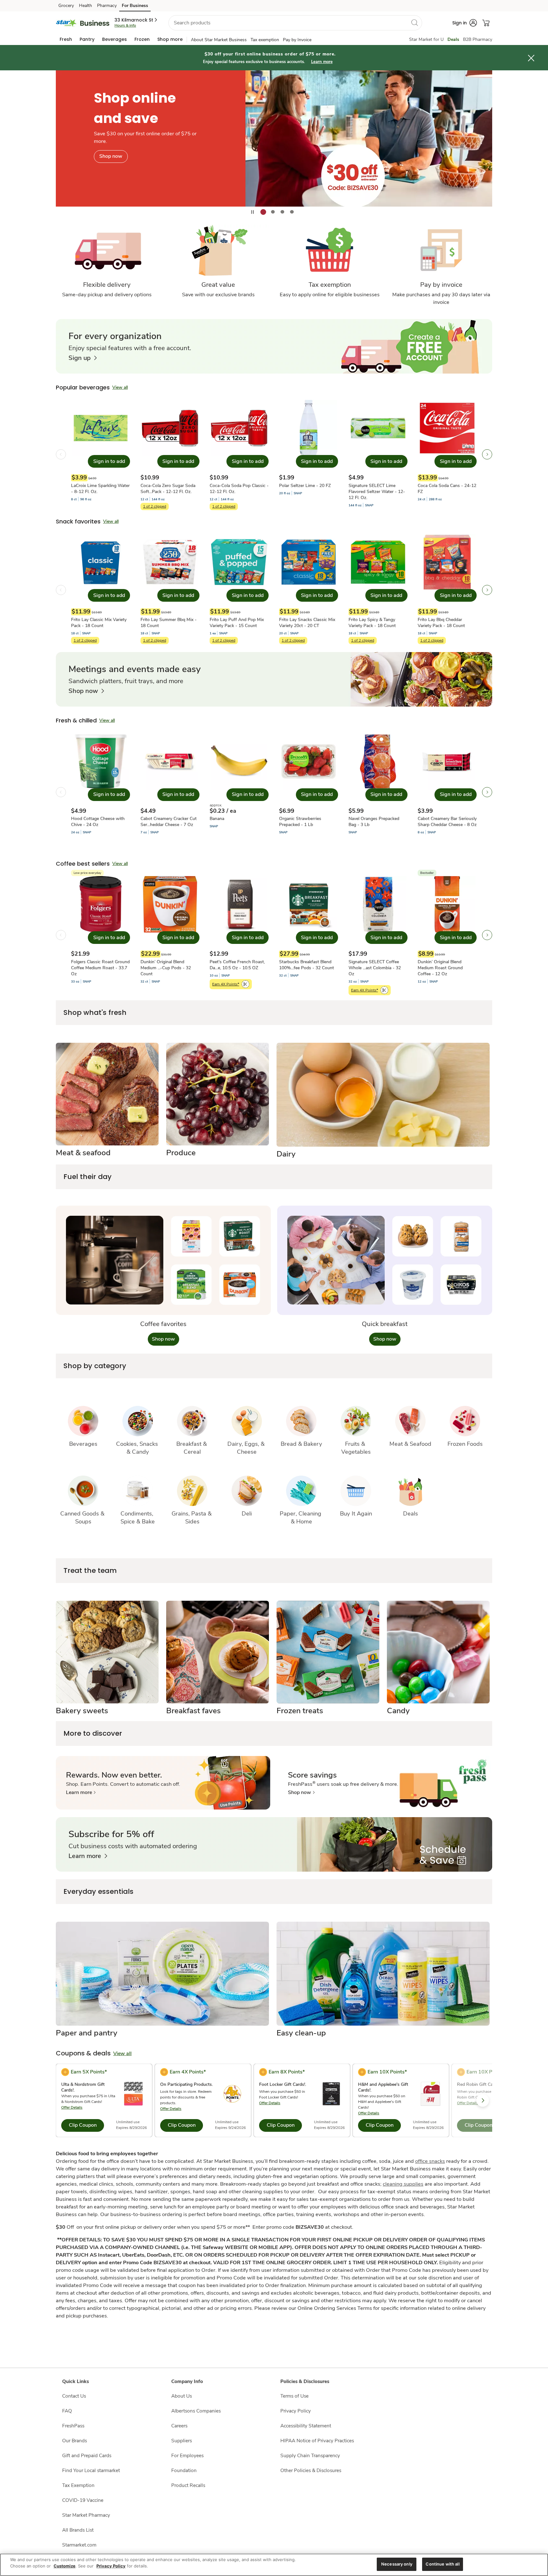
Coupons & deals (83, 2053)
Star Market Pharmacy (86, 2515)
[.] (274, 138)
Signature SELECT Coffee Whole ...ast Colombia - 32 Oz (375, 968)
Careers (179, 2426)
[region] (274, 2565)
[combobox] (295, 23)
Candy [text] (398, 1711)
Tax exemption (265, 40)
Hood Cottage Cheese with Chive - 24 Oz (98, 822)
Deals (453, 39)
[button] (136, 20)
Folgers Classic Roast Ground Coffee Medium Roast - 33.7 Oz (100, 968)
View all (120, 387)
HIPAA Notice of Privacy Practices (317, 2441)
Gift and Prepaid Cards (87, 2455)
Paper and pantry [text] (87, 2033)
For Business (135, 6)
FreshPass (73, 2426)
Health (85, 6)
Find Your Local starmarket (91, 2470)
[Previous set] (61, 454)
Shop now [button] (163, 1339)
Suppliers (182, 2441)
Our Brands (75, 2441)
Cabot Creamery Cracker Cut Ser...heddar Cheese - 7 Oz (169, 822)
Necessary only (397, 2564)
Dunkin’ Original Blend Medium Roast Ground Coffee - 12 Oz (440, 968)
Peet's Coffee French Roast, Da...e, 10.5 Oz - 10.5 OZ (237, 965)
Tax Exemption (78, 2485)
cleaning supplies (403, 2184)
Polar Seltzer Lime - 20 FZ (305, 486)
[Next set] (487, 454)
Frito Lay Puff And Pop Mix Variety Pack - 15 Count (237, 623)
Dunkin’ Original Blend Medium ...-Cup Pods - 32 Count (166, 968)
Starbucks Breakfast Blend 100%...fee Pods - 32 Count (307, 965)
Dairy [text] (286, 1154)
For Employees (187, 2455)
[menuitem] (66, 39)
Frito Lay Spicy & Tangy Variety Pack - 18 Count (372, 623)
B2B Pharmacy (478, 39)
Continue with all (442, 2564)
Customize (65, 2566)
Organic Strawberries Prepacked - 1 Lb (300, 822)
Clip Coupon (83, 2125)
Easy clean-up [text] (301, 2033)
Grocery (66, 6)
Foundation (184, 2470)
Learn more (322, 62)
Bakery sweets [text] (82, 1711)
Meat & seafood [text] (83, 1153)
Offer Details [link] (72, 2107)
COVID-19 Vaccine (83, 2500)
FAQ (67, 2411)
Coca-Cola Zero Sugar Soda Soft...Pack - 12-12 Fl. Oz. (168, 489)
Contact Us (74, 2396)
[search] (414, 22)
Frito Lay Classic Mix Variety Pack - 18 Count (99, 623)
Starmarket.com (79, 2545)
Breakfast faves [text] (193, 1711)
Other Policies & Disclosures (311, 2470)
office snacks (430, 2161)
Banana (217, 819)
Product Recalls (188, 2485)
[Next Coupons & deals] (483, 2100)
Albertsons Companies (196, 2411)
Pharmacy (107, 6)
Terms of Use (294, 2396)
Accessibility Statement (306, 2426)
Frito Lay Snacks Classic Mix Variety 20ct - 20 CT (307, 623)
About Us (182, 2396)
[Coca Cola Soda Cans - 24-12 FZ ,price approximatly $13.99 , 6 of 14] (447, 454)
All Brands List (78, 2530)
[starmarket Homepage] (83, 23)
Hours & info (125, 25)
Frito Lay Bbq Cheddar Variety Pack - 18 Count (441, 623)
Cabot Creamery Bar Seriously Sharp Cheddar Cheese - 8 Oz (447, 822)
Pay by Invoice (297, 40)
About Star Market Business (219, 40)
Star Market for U (426, 39)
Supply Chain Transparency (310, 2455)
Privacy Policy (296, 2411)
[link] (83, 358)
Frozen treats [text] (300, 1711)
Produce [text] (181, 1153)
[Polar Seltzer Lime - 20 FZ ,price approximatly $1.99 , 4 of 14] (309, 454)
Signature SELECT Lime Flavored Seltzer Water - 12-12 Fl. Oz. (377, 492)
